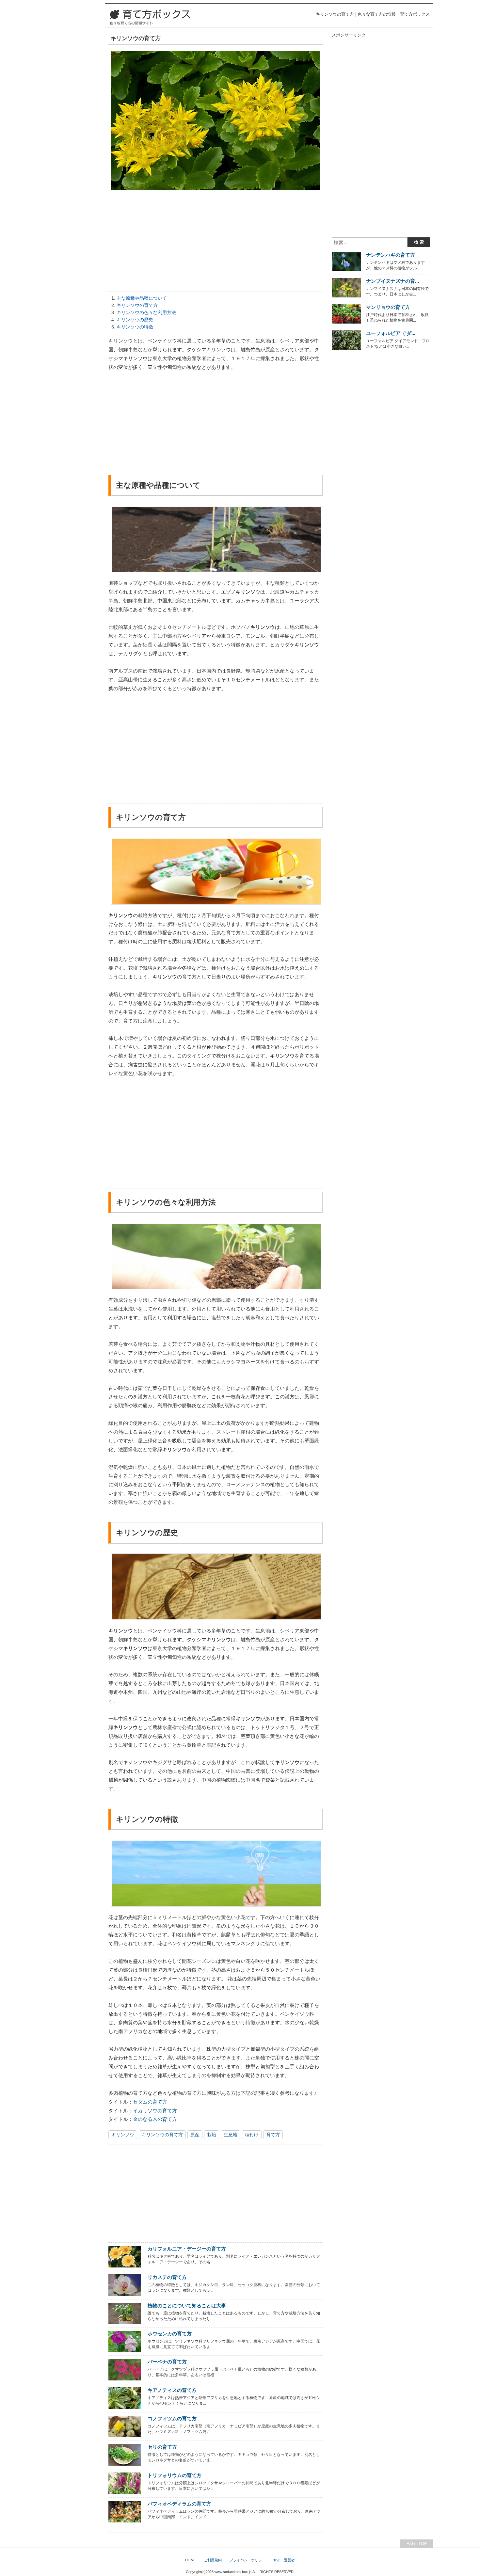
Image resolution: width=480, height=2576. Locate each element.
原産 (195, 2135)
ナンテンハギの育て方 (391, 255)
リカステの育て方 (167, 2277)
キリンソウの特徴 (135, 327)
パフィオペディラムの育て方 (179, 2504)
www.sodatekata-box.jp (233, 2572)
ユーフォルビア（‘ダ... (391, 333)
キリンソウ (123, 2135)
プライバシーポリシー (248, 2560)
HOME (191, 2560)
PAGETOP (417, 2544)
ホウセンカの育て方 (170, 2334)
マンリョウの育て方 (388, 307)
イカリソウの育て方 (155, 2111)
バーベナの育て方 (167, 2362)
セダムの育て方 (150, 2102)
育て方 (273, 2135)
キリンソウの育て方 (137, 305)
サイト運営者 (284, 2560)
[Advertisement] (216, 243)
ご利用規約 (213, 2560)
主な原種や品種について (142, 298)
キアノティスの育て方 (172, 2390)
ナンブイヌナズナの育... (392, 281)
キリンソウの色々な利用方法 (146, 312)
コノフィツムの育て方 (172, 2418)
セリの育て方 (162, 2447)
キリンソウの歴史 (135, 320)
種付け (252, 2135)
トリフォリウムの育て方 (175, 2475)
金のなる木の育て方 (155, 2119)
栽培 (212, 2135)
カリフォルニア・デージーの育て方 (187, 2249)
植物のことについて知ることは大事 (187, 2306)
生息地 (231, 2135)
